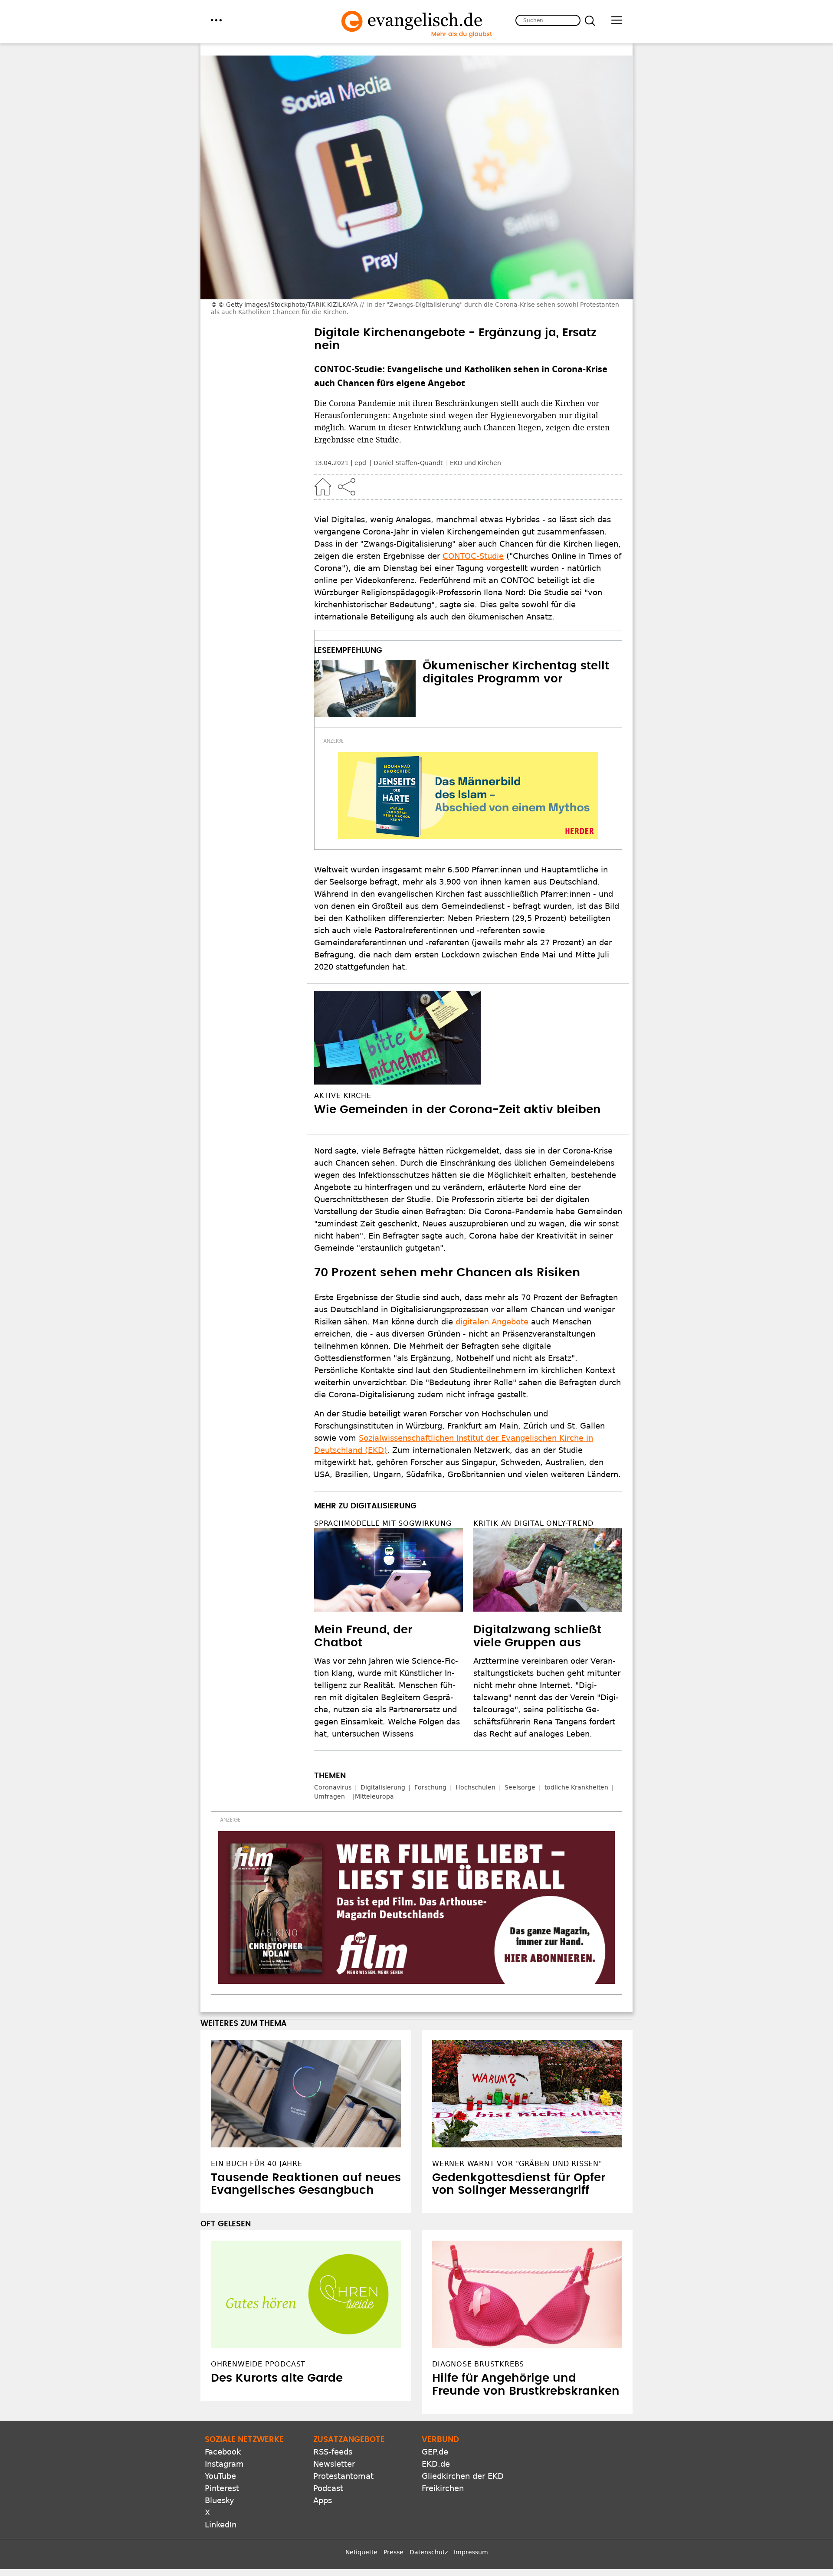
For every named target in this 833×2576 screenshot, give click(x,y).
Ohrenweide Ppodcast (258, 2364)
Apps (323, 2500)
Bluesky (220, 2500)
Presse (394, 2552)
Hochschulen (476, 1787)
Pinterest (222, 2488)
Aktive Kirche (343, 1096)
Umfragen (330, 1796)
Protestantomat (343, 2476)
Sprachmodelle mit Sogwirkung (383, 1523)
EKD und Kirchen (476, 463)
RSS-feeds (333, 2452)
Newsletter (334, 2464)
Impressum (471, 2552)
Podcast (328, 2488)
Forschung (430, 1787)
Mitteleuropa (374, 1796)
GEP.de (435, 2452)
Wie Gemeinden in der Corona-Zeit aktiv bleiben (457, 1110)
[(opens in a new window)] (468, 796)
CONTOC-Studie (473, 556)
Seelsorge (520, 1787)
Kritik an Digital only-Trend (533, 1523)
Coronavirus (333, 1787)
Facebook (223, 2452)
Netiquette (361, 2552)
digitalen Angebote (492, 1322)
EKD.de (436, 2464)
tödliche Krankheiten (576, 1787)
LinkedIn (221, 2525)
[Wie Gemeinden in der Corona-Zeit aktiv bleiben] (468, 1038)
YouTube (220, 2476)
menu (216, 20)
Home (323, 487)
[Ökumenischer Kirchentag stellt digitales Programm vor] (365, 688)
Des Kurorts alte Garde (277, 2378)
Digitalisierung (383, 1787)
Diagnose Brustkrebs (478, 2364)
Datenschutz (429, 2552)
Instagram (224, 2464)
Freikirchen (443, 2488)
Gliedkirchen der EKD (463, 2476)
